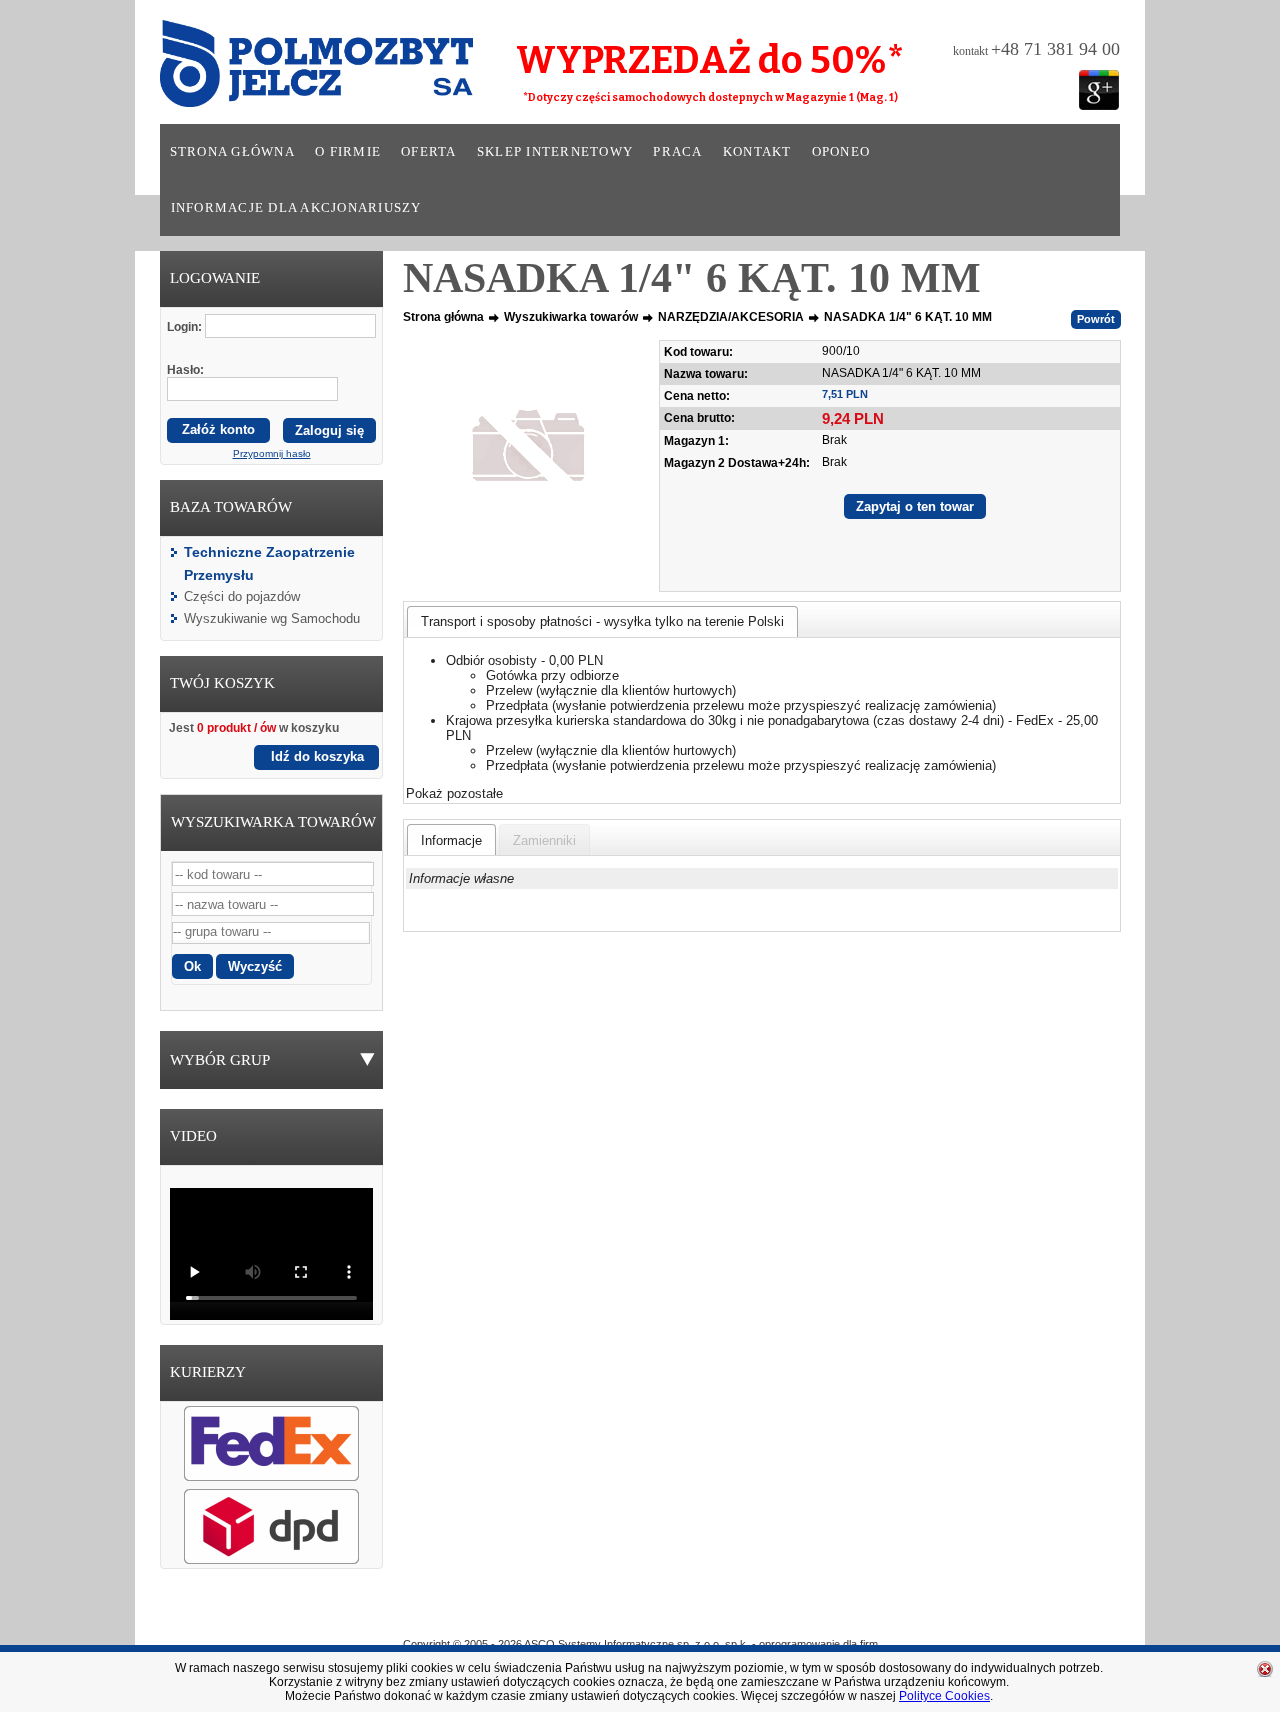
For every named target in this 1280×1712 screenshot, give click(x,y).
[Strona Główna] (289, 70)
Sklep (713, 1615)
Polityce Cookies (944, 1696)
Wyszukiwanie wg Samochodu (272, 618)
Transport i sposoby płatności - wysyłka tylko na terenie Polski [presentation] (602, 621)
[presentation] (451, 840)
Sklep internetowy (555, 152)
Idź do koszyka (317, 756)
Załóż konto (218, 429)
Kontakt (757, 152)
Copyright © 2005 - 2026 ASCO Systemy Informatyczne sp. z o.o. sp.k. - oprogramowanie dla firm (640, 1644)
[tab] (602, 621)
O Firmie (551, 1615)
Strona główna (232, 152)
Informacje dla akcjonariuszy (296, 208)
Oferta (429, 152)
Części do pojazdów (242, 596)
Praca (677, 152)
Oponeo (841, 152)
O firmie (348, 152)
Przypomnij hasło (272, 453)
